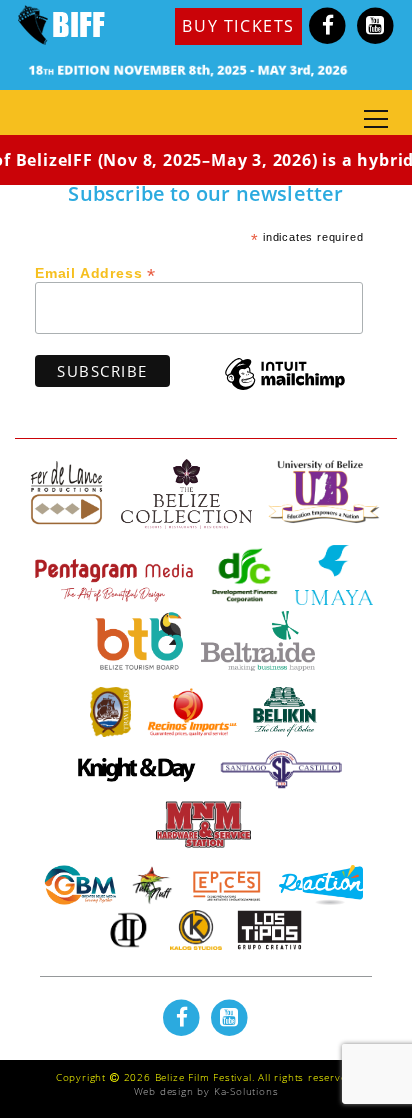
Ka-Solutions (246, 1091)
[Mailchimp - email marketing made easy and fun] (285, 388)
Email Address (95, 272)
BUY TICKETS (238, 26)
